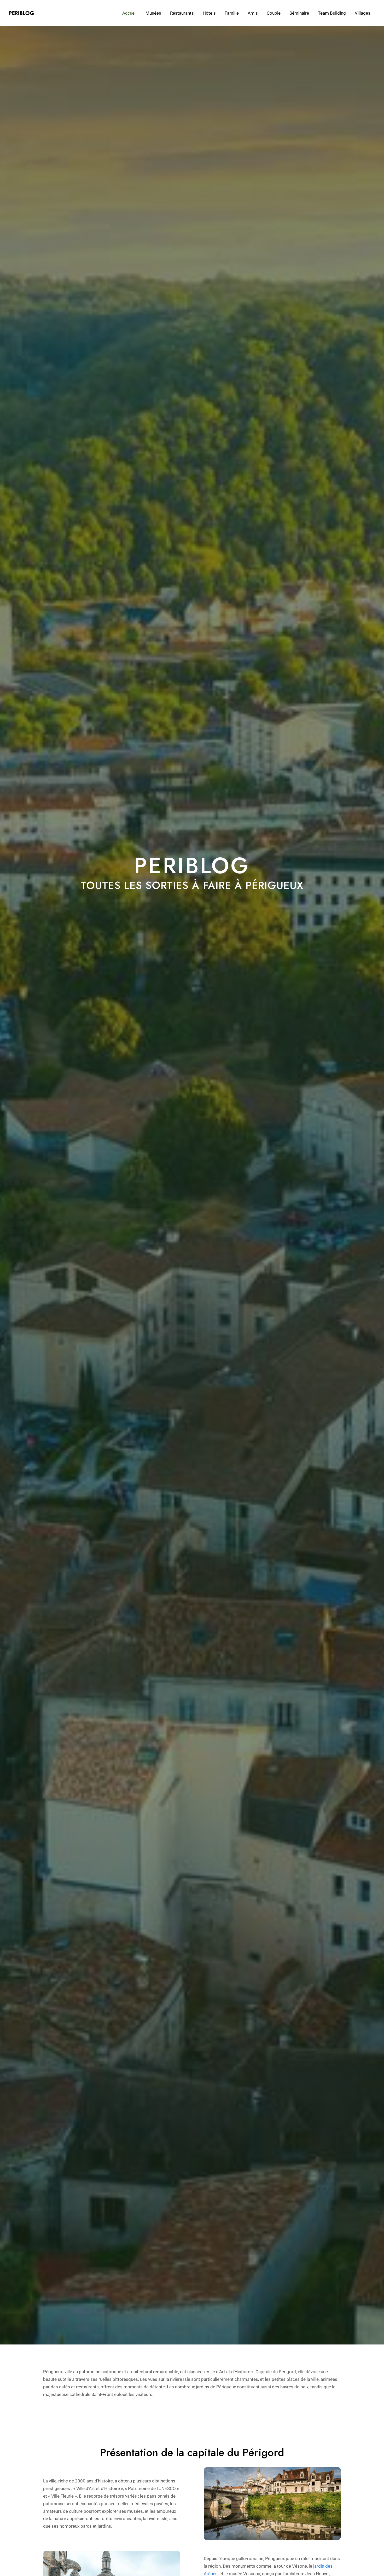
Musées (153, 13)
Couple (274, 13)
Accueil (129, 13)
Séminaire (299, 13)
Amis (253, 13)
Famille (232, 13)
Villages (363, 13)
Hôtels (209, 13)
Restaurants (182, 13)
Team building (332, 13)
